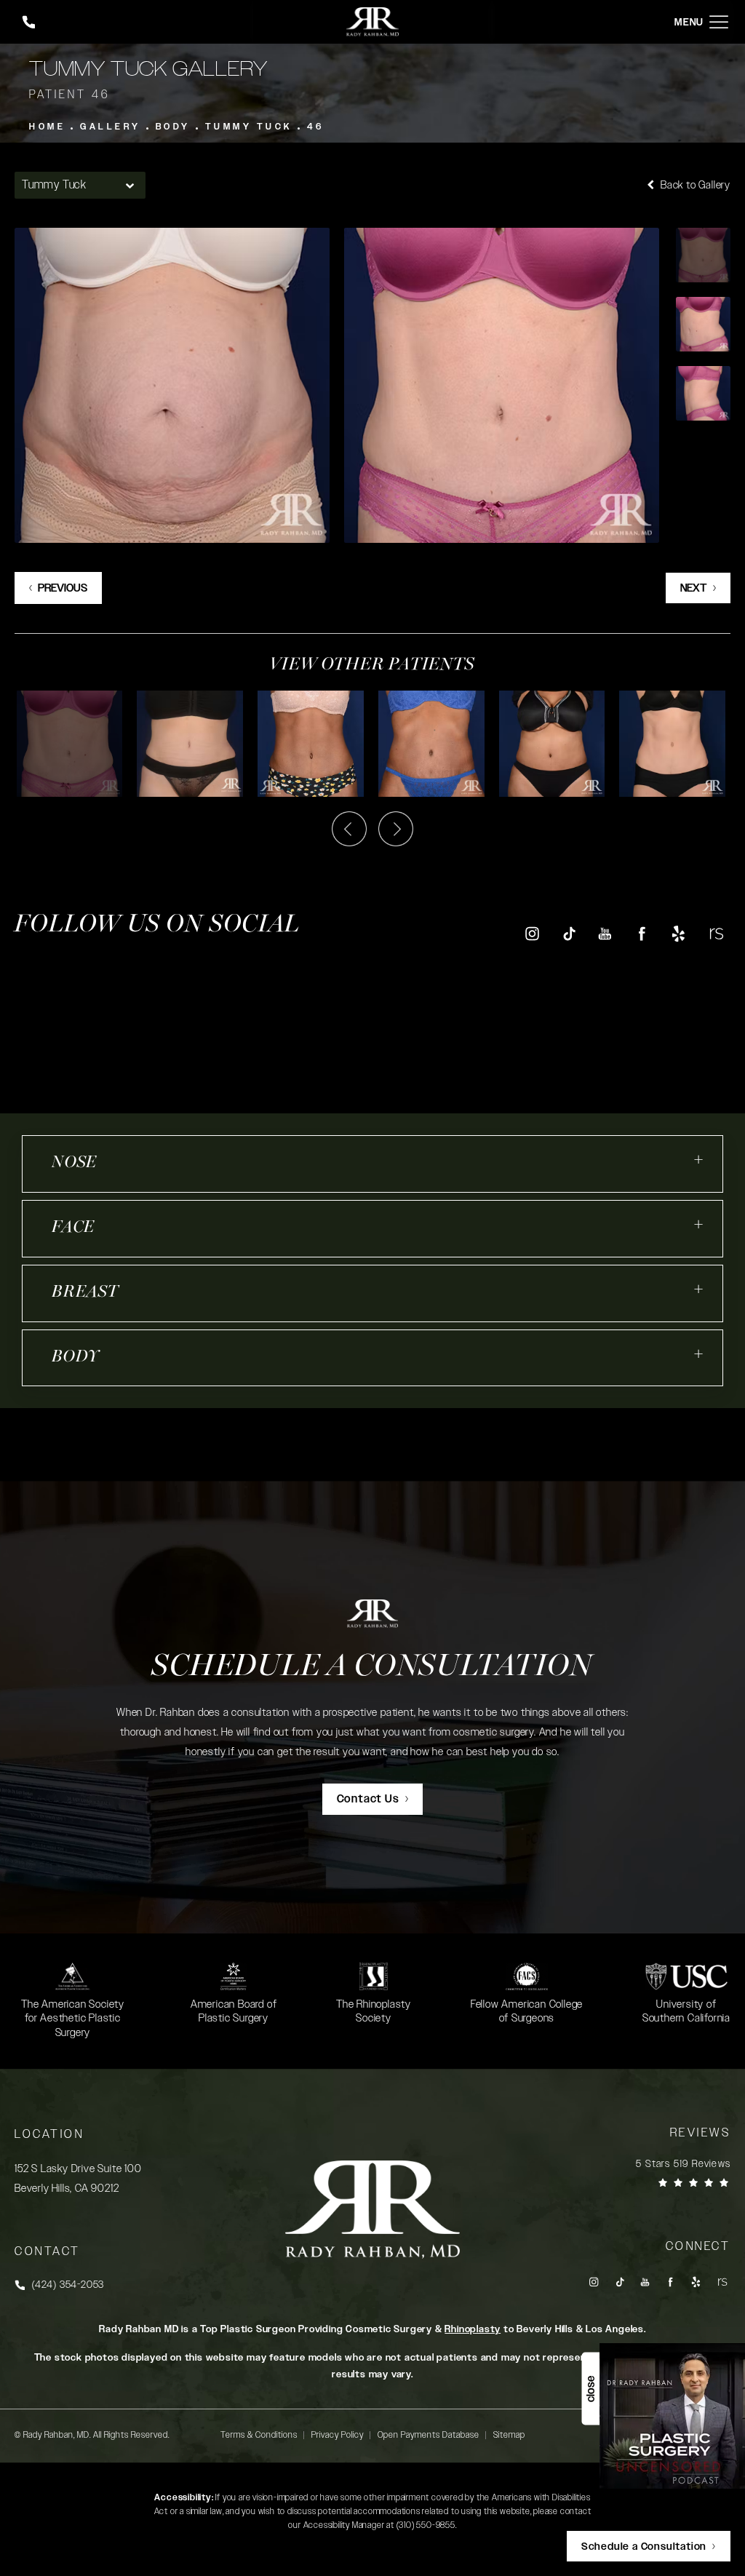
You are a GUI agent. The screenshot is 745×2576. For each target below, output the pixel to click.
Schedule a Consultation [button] (644, 2547)
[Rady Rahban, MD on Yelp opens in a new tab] (678, 933)
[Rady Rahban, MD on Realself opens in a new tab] (716, 933)
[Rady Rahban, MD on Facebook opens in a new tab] (642, 933)
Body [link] (76, 1357)
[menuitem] (531, 933)
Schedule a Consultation (372, 1667)
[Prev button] (349, 829)
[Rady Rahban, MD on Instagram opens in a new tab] (531, 933)
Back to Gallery (694, 185)
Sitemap (509, 2435)
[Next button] (396, 829)
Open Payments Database (429, 2435)
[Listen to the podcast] (672, 2416)
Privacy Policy (338, 2435)
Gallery (111, 127)
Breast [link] (85, 1293)
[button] (719, 22)
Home (47, 127)
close (590, 2389)
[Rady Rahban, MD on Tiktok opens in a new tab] (569, 933)
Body (173, 127)
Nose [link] (74, 1163)
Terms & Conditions (259, 2435)
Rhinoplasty (473, 2329)
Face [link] (73, 1228)
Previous (63, 588)
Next (694, 588)
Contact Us (368, 1799)
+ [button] (699, 1160)
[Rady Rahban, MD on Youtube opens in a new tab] (605, 933)
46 (316, 127)
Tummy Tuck (249, 127)
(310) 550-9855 (426, 2525)
